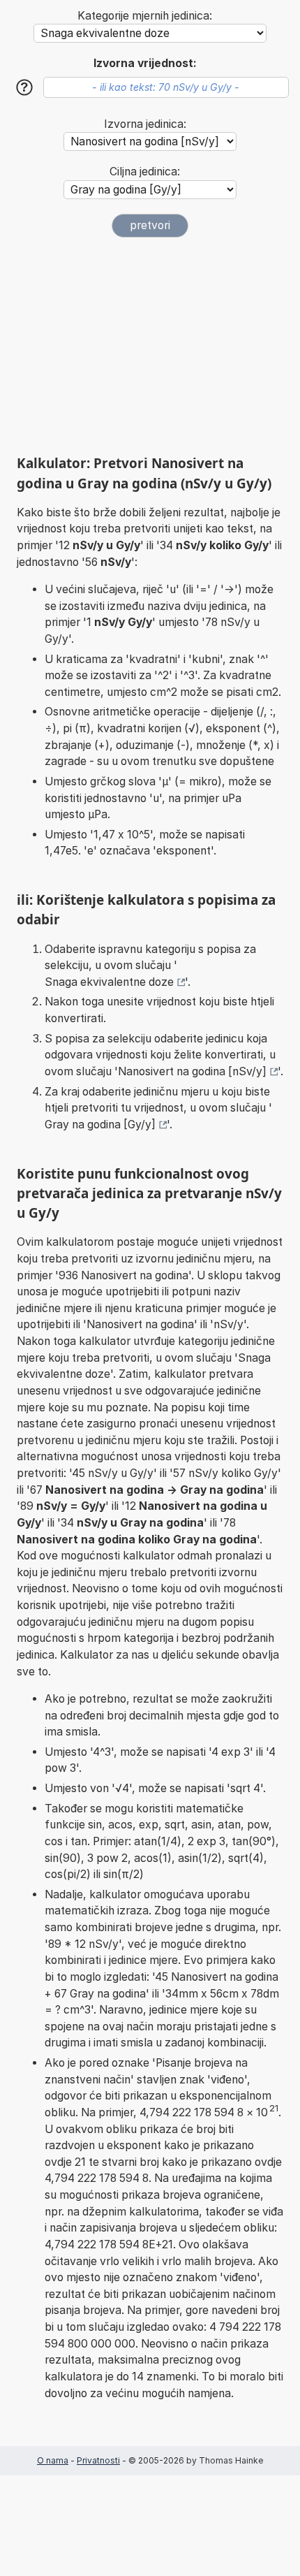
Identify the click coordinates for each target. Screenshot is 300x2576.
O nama (53, 2460)
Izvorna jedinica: (145, 124)
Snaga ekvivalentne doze (109, 982)
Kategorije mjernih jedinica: (145, 16)
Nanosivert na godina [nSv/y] (192, 1071)
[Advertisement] (150, 346)
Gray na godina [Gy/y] (100, 1125)
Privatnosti (98, 2460)
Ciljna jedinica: (145, 172)
